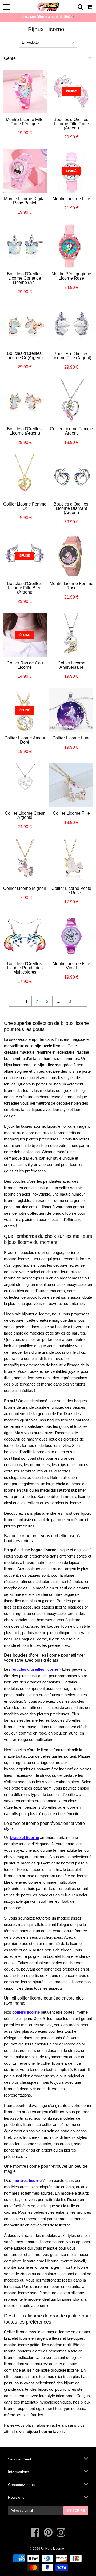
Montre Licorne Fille (71, 199)
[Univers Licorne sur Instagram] (61, 2535)
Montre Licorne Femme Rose (71, 586)
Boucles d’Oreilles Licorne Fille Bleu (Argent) (25, 588)
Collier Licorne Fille (71, 813)
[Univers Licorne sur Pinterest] (49, 2535)
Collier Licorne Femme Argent (71, 431)
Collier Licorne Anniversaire (71, 665)
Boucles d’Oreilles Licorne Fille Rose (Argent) (71, 124)
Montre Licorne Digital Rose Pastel (25, 201)
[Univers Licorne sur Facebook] (36, 2535)
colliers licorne (26, 2012)
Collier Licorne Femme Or (25, 506)
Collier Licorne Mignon (25, 888)
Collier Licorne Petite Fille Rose (71, 891)
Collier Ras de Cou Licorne (25, 665)
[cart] (90, 7)
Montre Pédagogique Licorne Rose (71, 276)
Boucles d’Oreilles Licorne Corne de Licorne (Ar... (25, 278)
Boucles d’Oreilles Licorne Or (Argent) (25, 355)
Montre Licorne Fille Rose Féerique (25, 122)
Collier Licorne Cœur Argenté (25, 815)
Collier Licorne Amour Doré (25, 740)
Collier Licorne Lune (71, 738)
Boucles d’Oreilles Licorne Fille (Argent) (71, 356)
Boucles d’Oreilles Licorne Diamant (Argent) (71, 508)
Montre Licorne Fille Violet (71, 966)
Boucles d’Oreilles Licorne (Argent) (25, 431)
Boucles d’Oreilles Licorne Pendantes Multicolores (25, 968)
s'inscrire (76, 2511)
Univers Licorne (53, 2549)
